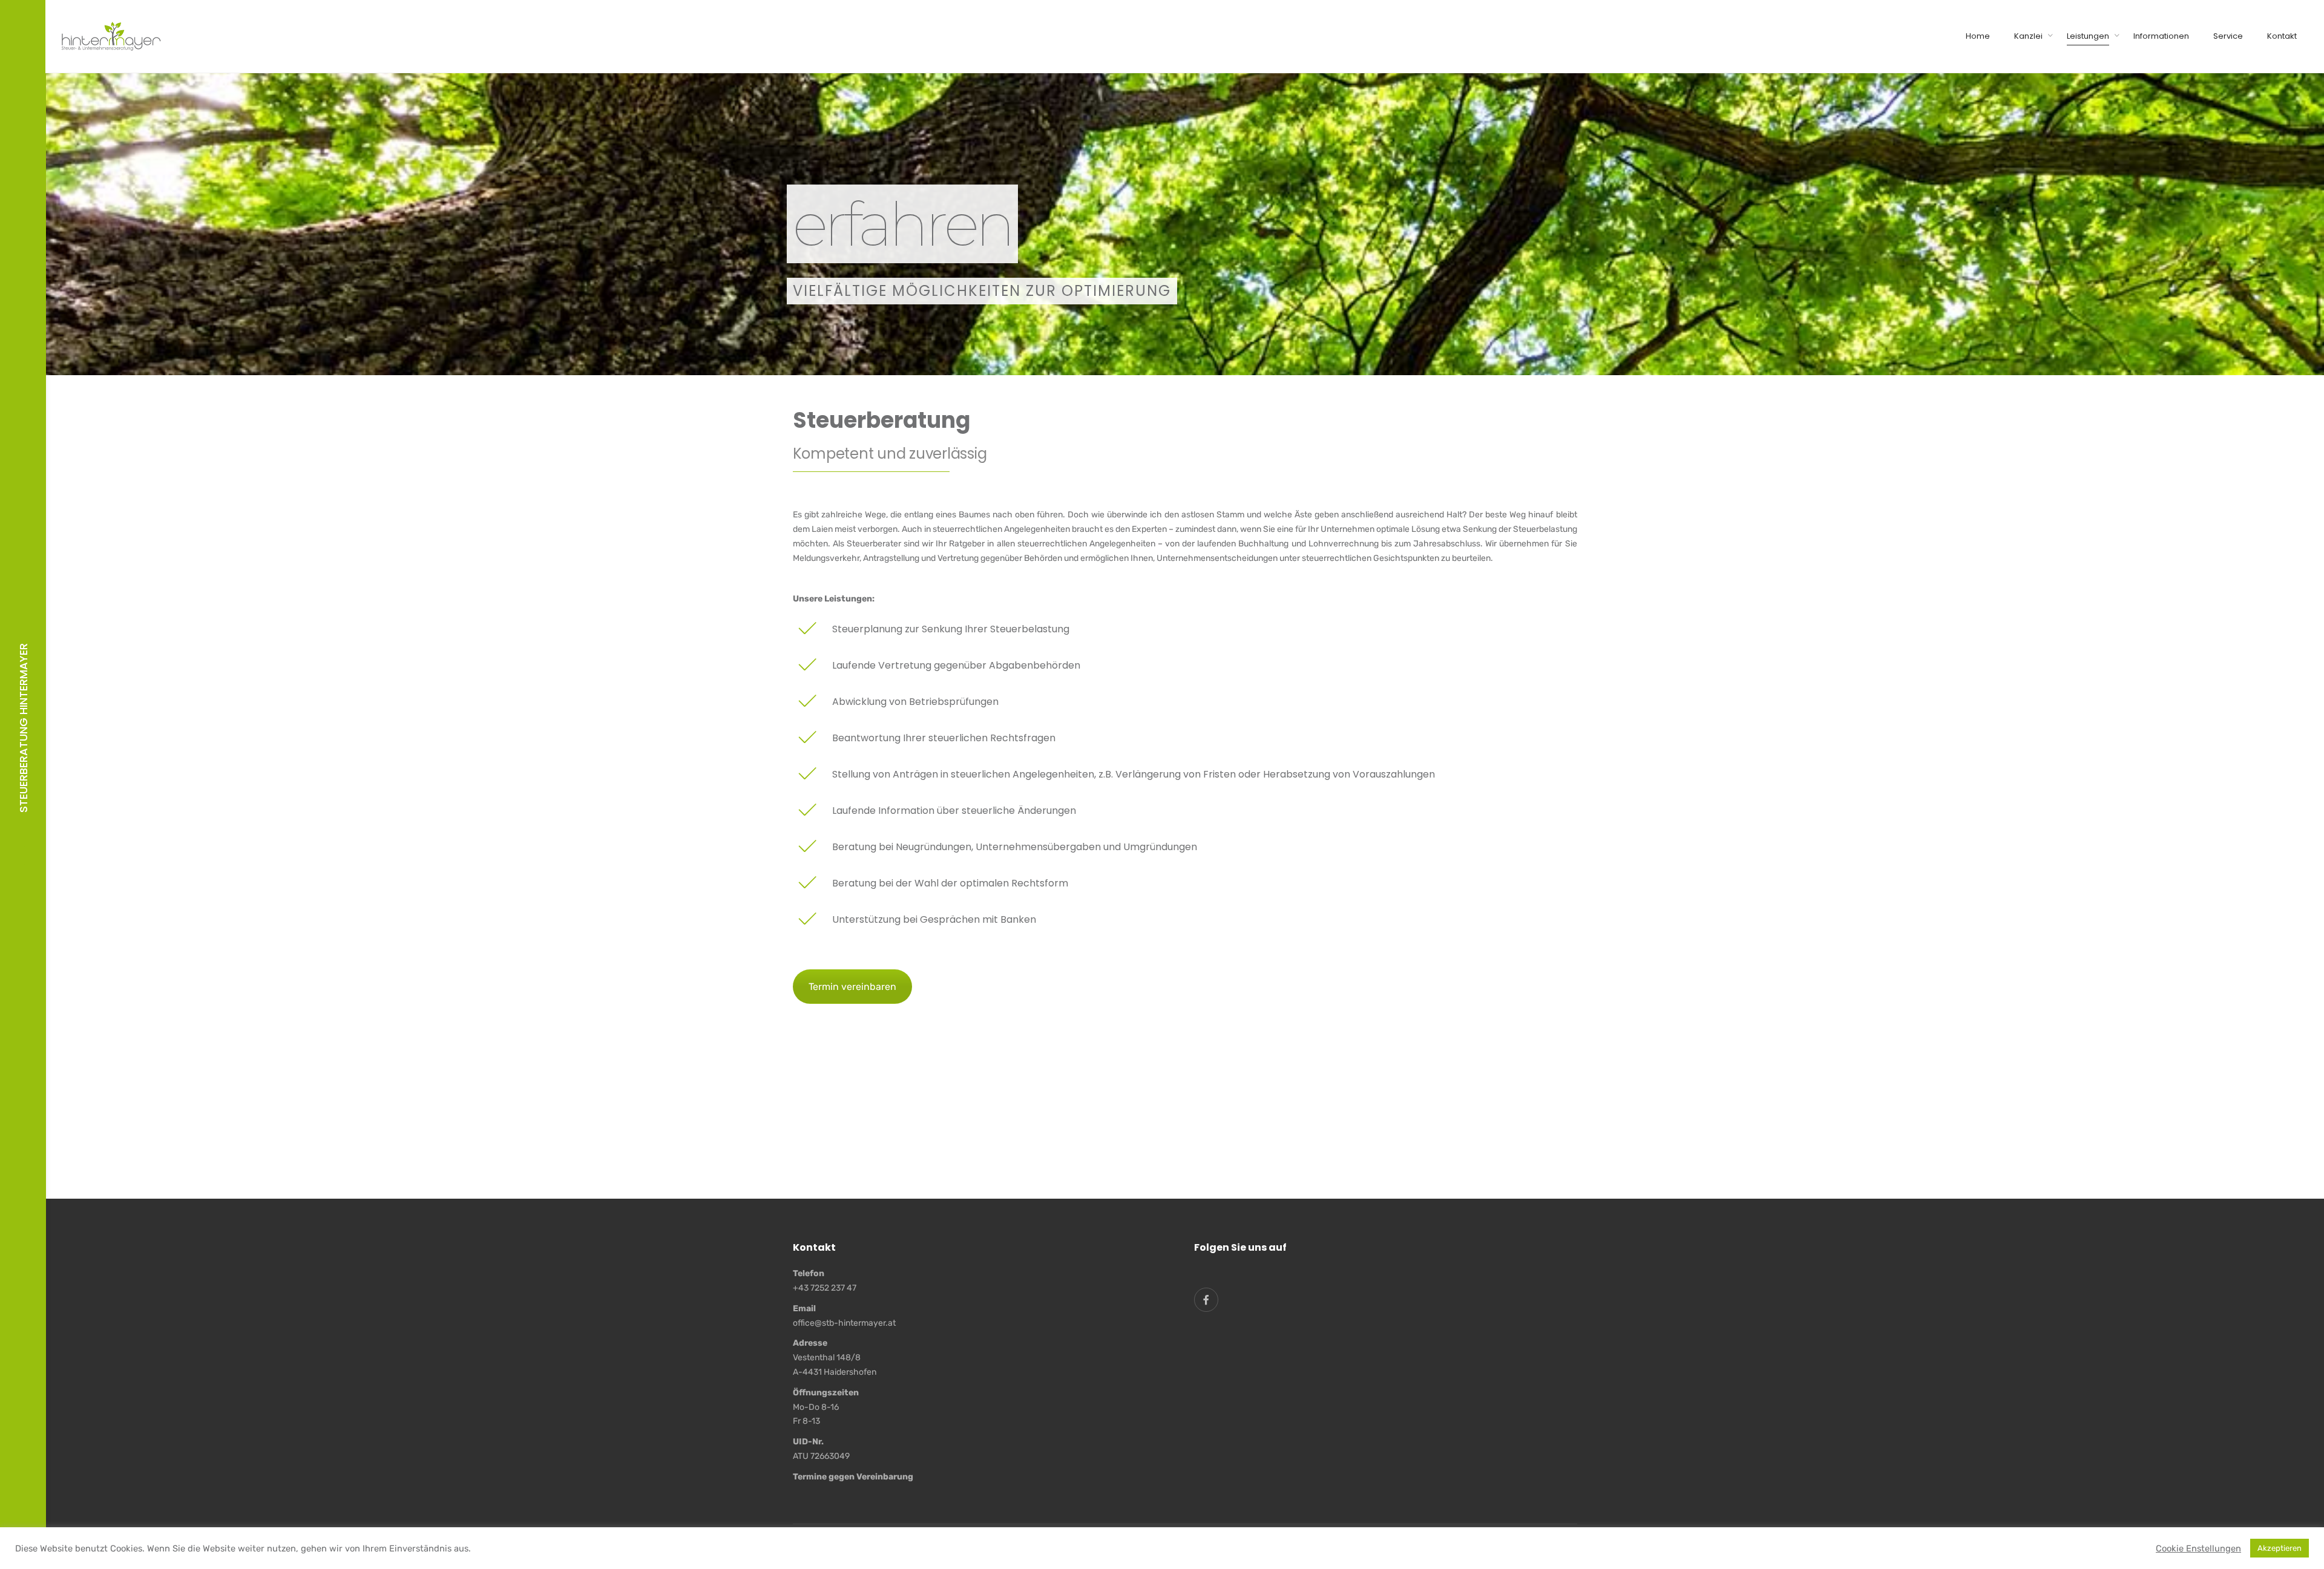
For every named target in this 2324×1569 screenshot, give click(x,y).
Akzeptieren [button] (2280, 1548)
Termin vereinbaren (852, 987)
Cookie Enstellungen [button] (2198, 1548)
